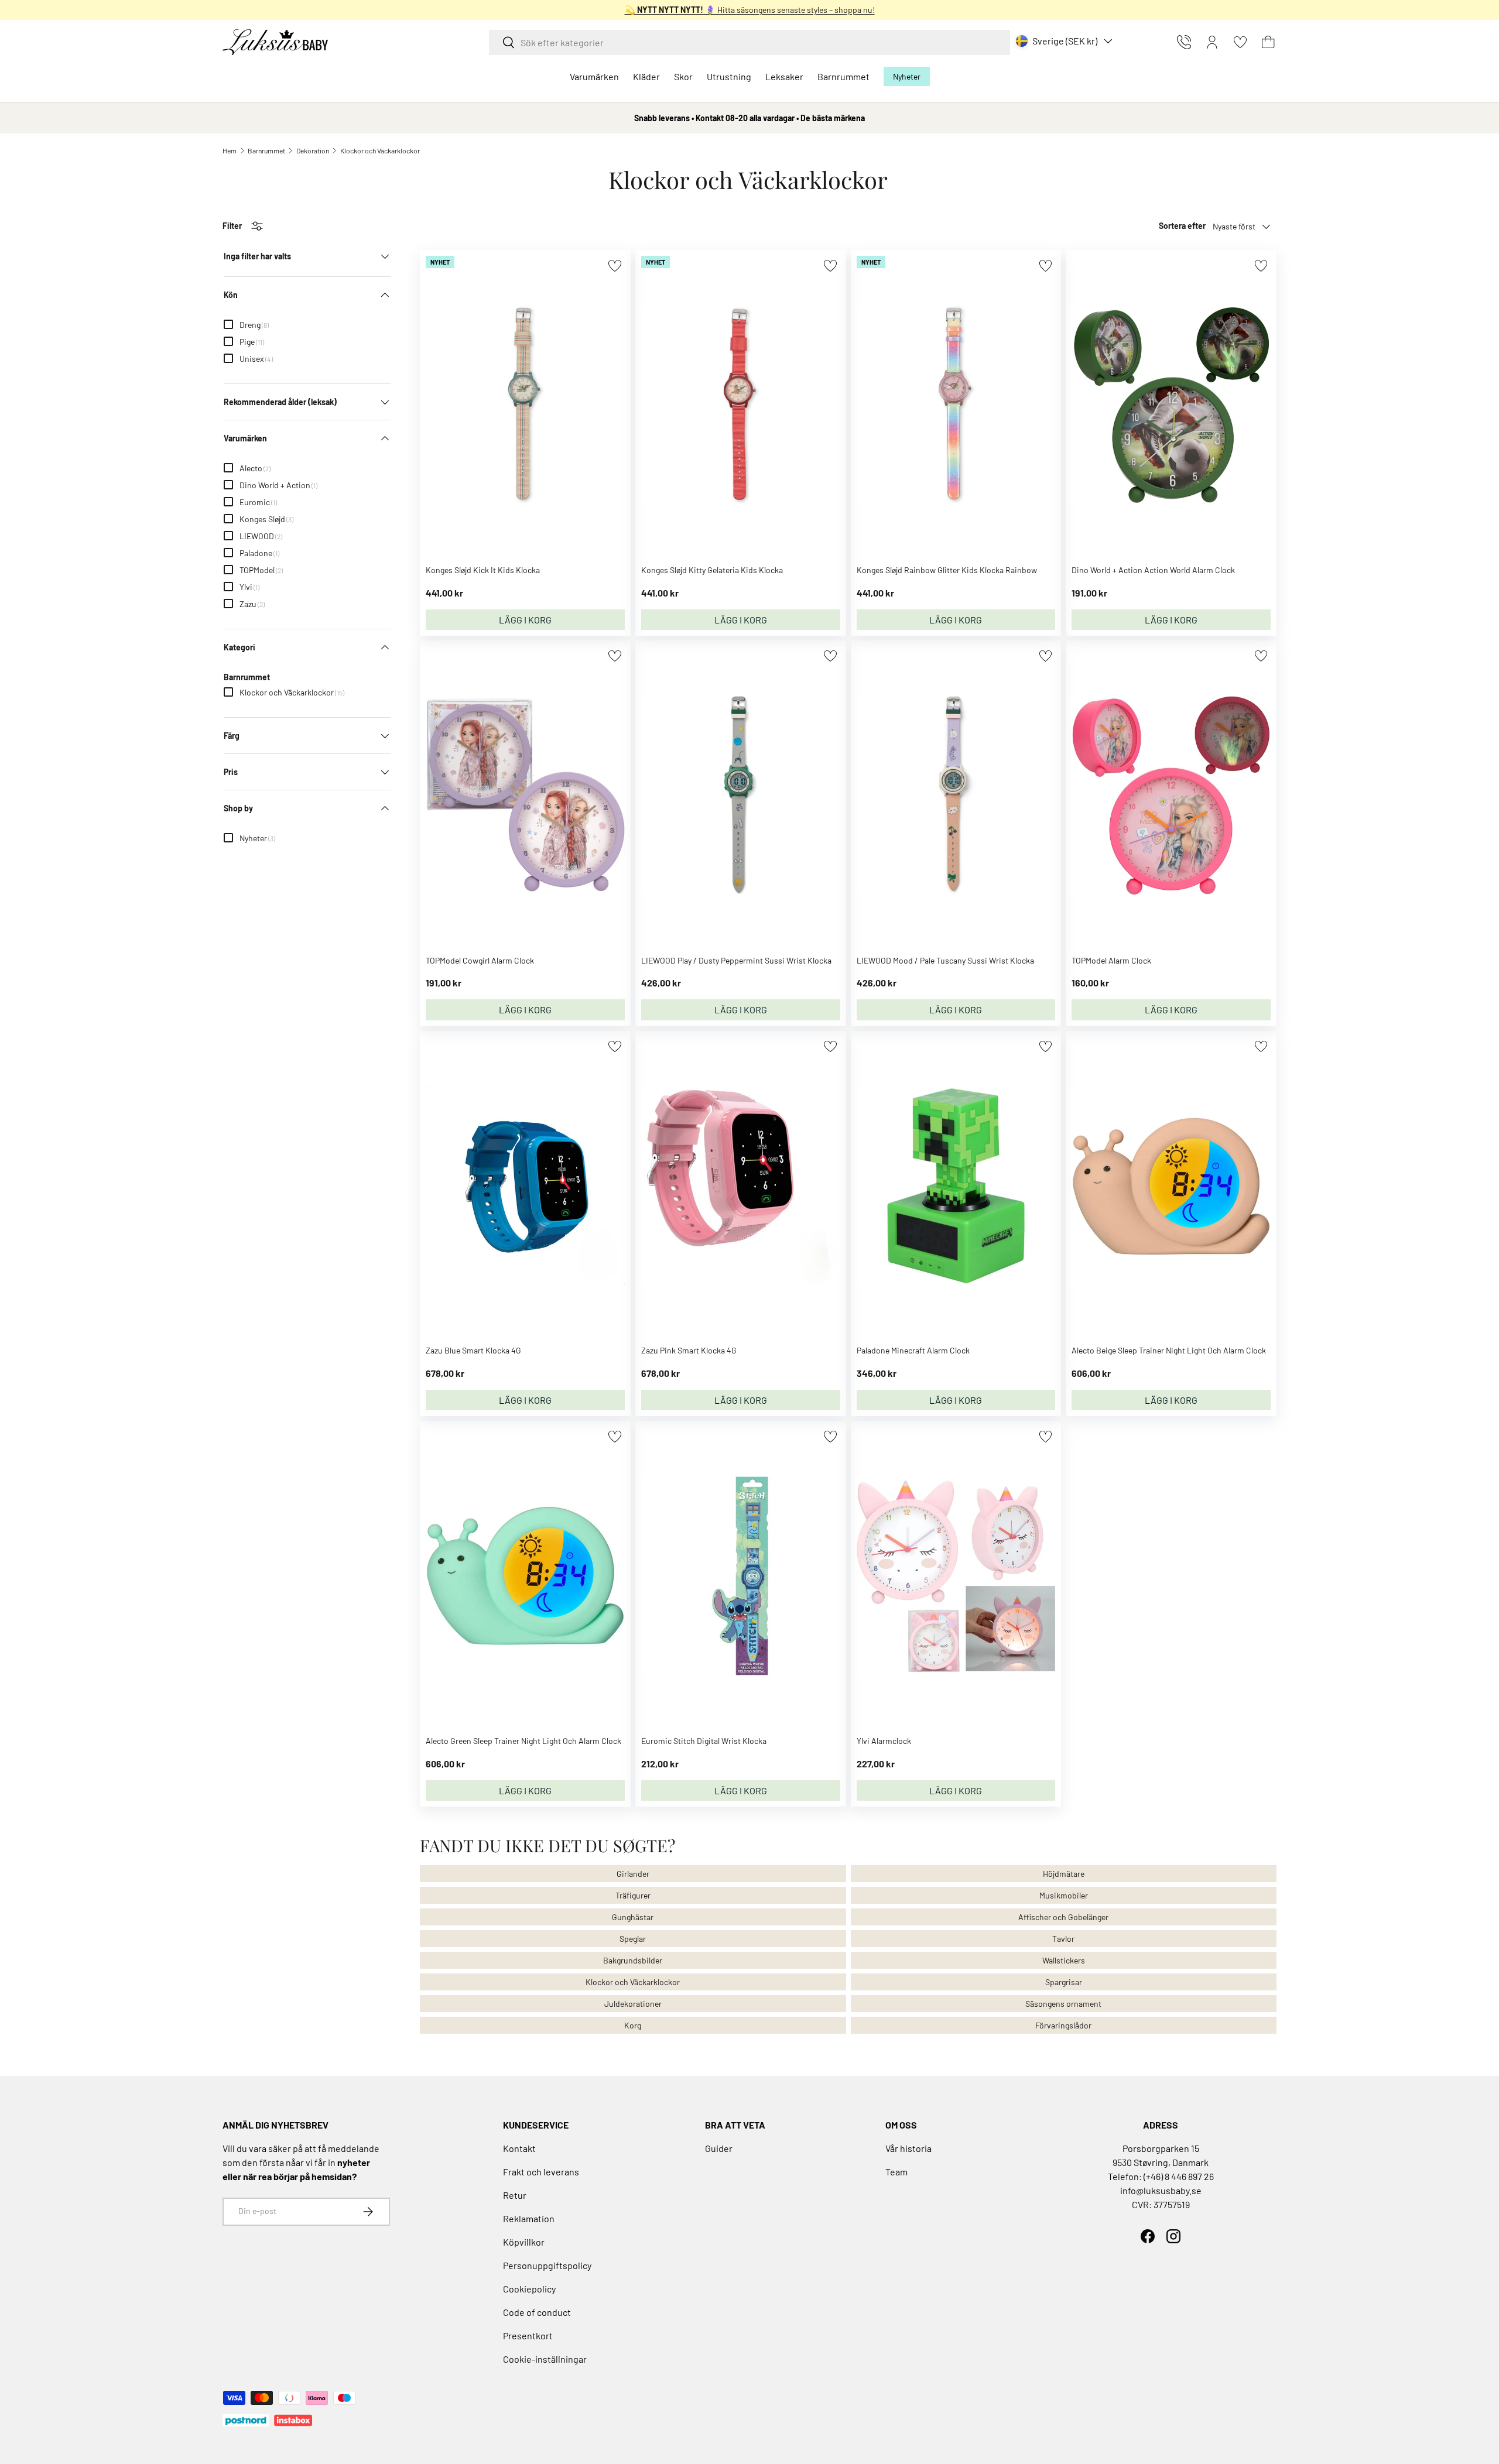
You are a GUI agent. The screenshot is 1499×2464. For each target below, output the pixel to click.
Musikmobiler (1064, 1895)
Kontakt (519, 2148)
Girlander (633, 1874)
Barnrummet (843, 76)
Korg (633, 2025)
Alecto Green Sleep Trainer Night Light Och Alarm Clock (523, 1741)
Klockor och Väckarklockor (380, 150)
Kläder (646, 76)
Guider (719, 2148)
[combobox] (749, 42)
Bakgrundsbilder (633, 1960)
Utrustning (729, 76)
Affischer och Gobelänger (1063, 1917)
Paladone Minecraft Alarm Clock (913, 1350)
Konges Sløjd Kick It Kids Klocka (483, 570)
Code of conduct (537, 2312)
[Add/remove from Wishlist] (615, 265)
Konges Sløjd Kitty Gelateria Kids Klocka (712, 570)
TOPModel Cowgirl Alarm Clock (480, 960)
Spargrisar (1064, 1982)
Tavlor (1063, 1939)
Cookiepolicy (529, 2289)
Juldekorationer (633, 2004)
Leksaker (784, 76)
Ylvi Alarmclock (884, 1741)
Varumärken (594, 76)
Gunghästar (633, 1917)
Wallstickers (1064, 1960)
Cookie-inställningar (545, 2359)
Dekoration (313, 150)
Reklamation (529, 2218)
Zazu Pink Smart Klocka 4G (689, 1350)
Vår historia (908, 2148)
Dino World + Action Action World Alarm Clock (1153, 570)
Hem (230, 150)
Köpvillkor (524, 2242)
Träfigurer (633, 1895)
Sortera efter (1182, 226)
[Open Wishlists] (1240, 42)
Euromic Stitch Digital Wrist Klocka (704, 1741)
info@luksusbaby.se (1161, 2190)
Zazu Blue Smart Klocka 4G (473, 1350)
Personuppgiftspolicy (547, 2265)
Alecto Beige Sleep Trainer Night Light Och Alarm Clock (1169, 1350)
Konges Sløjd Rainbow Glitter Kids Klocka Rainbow (947, 570)
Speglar (633, 1939)
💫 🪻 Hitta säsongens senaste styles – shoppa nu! (750, 10)
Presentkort (528, 2336)
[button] (1268, 42)
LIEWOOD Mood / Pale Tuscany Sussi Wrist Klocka (945, 960)
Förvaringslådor (1063, 2025)
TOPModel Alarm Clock (1111, 960)
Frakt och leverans (541, 2172)
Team (896, 2172)
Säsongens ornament (1063, 2004)
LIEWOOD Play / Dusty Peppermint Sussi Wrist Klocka (736, 960)
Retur (515, 2195)
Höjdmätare (1064, 1874)
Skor (683, 76)
